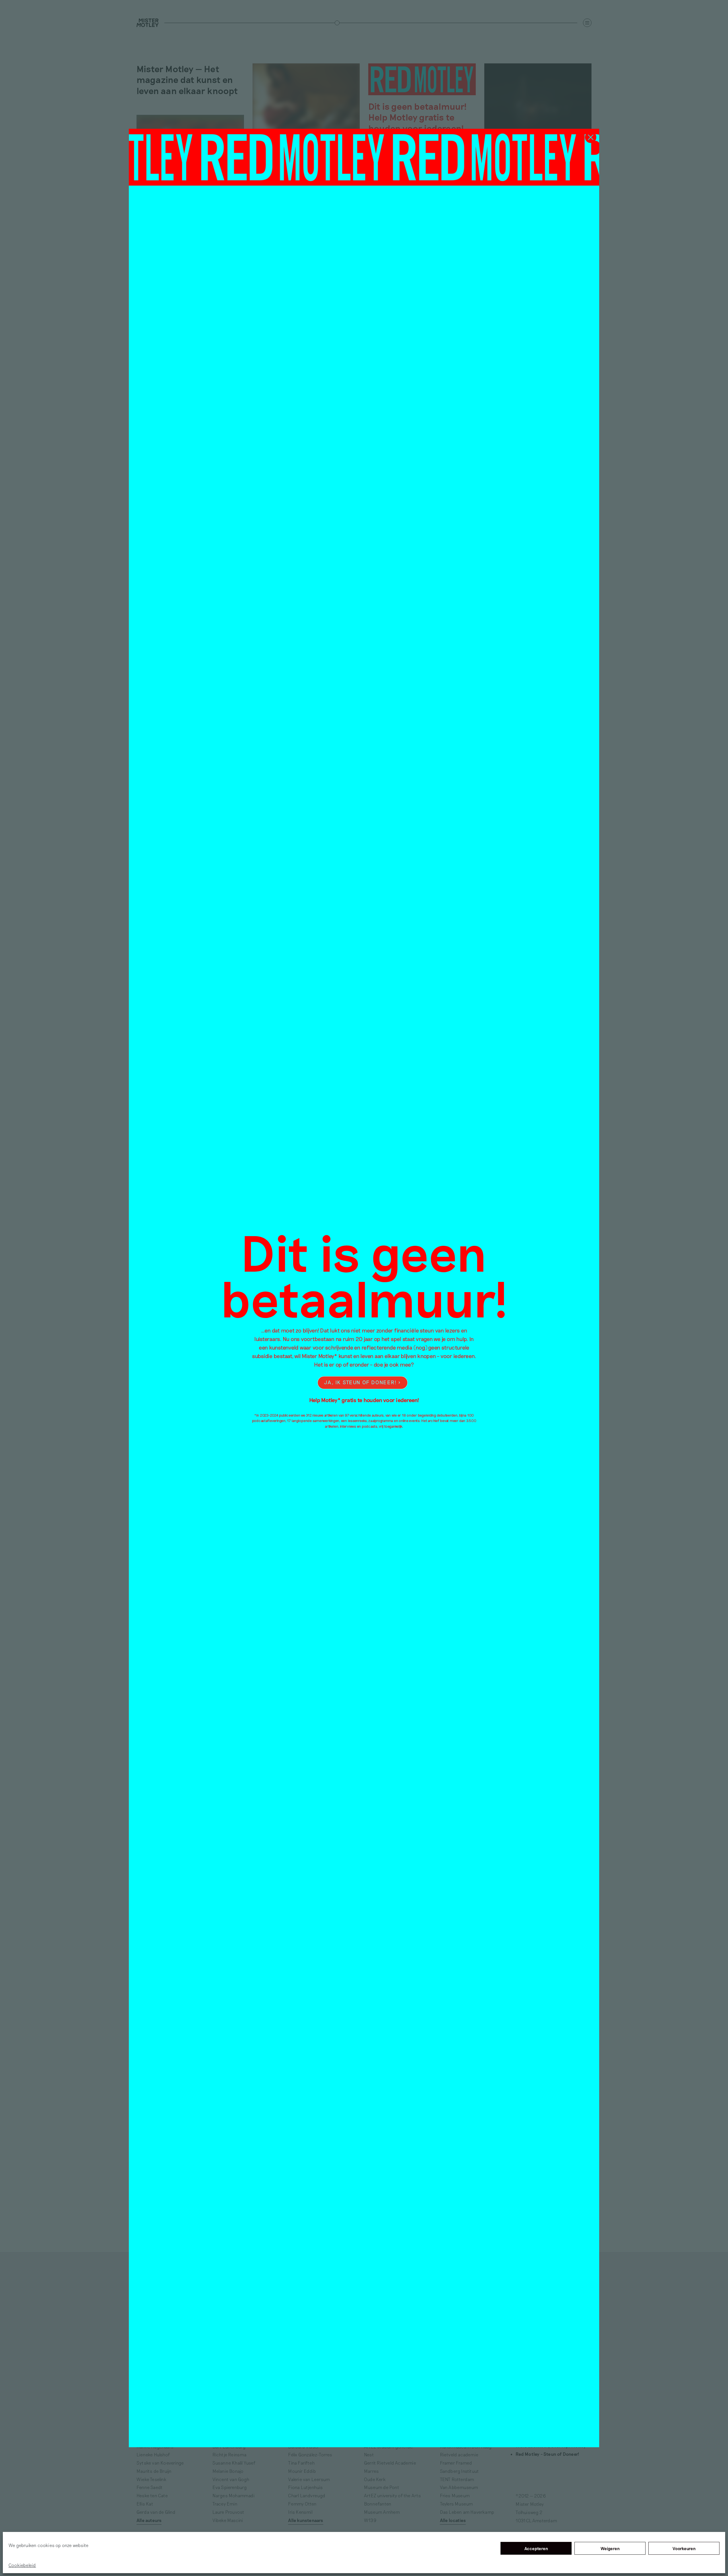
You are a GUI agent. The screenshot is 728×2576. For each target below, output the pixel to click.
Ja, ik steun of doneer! (360, 1382)
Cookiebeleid (22, 2565)
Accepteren (536, 2548)
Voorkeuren (684, 2548)
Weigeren (610, 2548)
